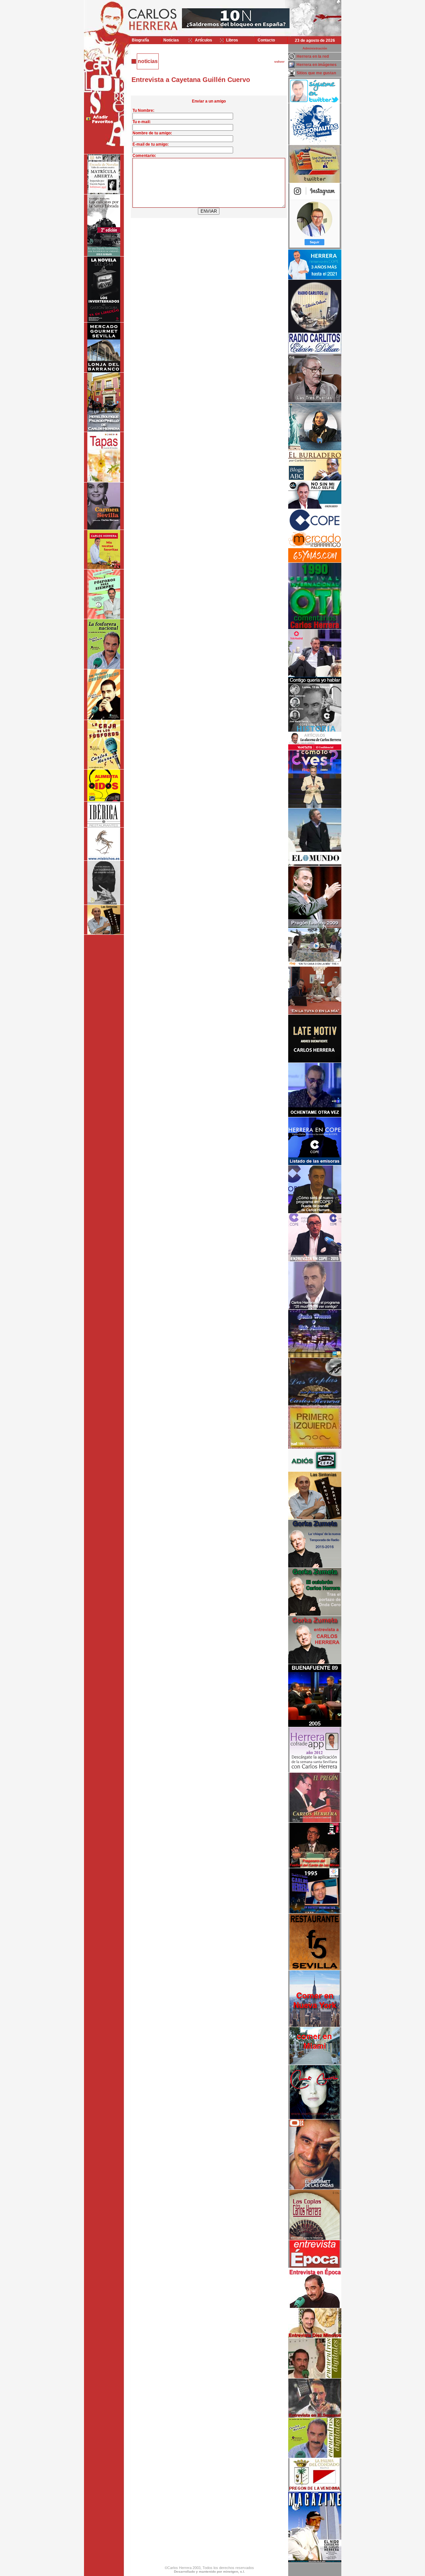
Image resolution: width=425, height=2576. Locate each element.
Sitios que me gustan (316, 73)
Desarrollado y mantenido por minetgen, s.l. (210, 2572)
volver (279, 62)
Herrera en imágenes (317, 65)
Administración (315, 48)
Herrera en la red (313, 56)
